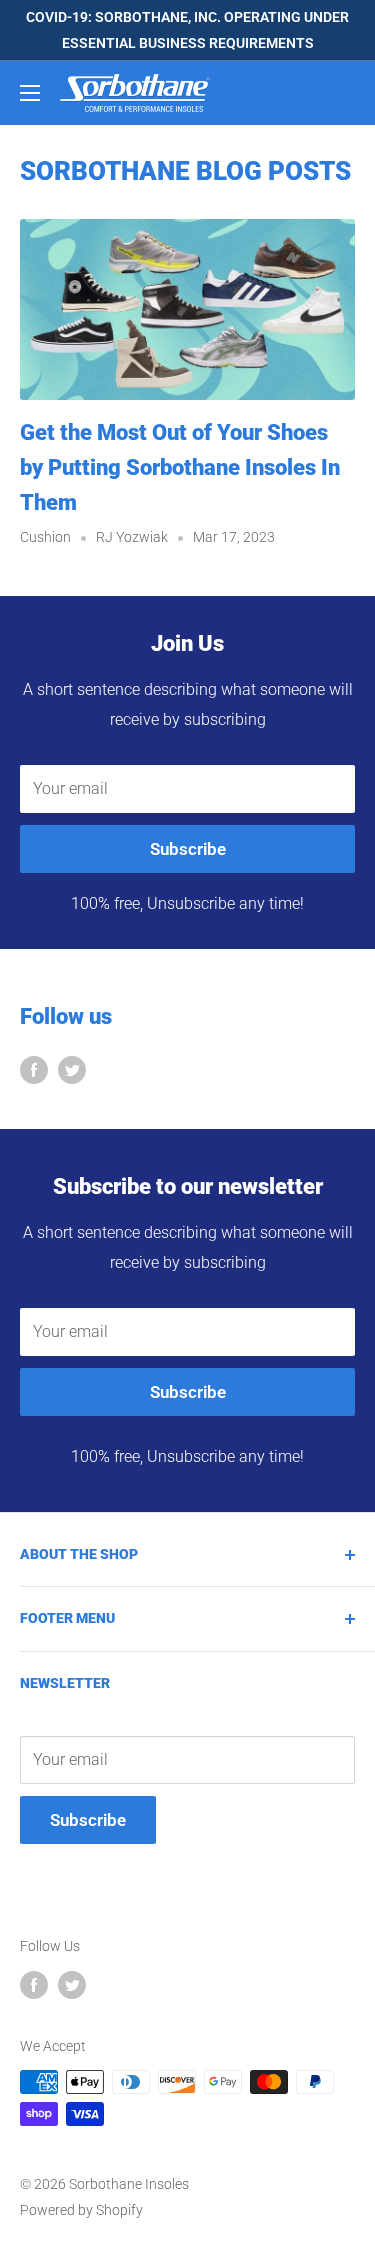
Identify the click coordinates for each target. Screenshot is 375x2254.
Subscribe (188, 849)
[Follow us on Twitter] (72, 1069)
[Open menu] (30, 93)
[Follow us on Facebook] (34, 1069)
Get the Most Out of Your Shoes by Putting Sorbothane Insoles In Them (180, 467)
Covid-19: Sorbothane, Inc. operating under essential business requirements (187, 30)
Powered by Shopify (81, 2210)
